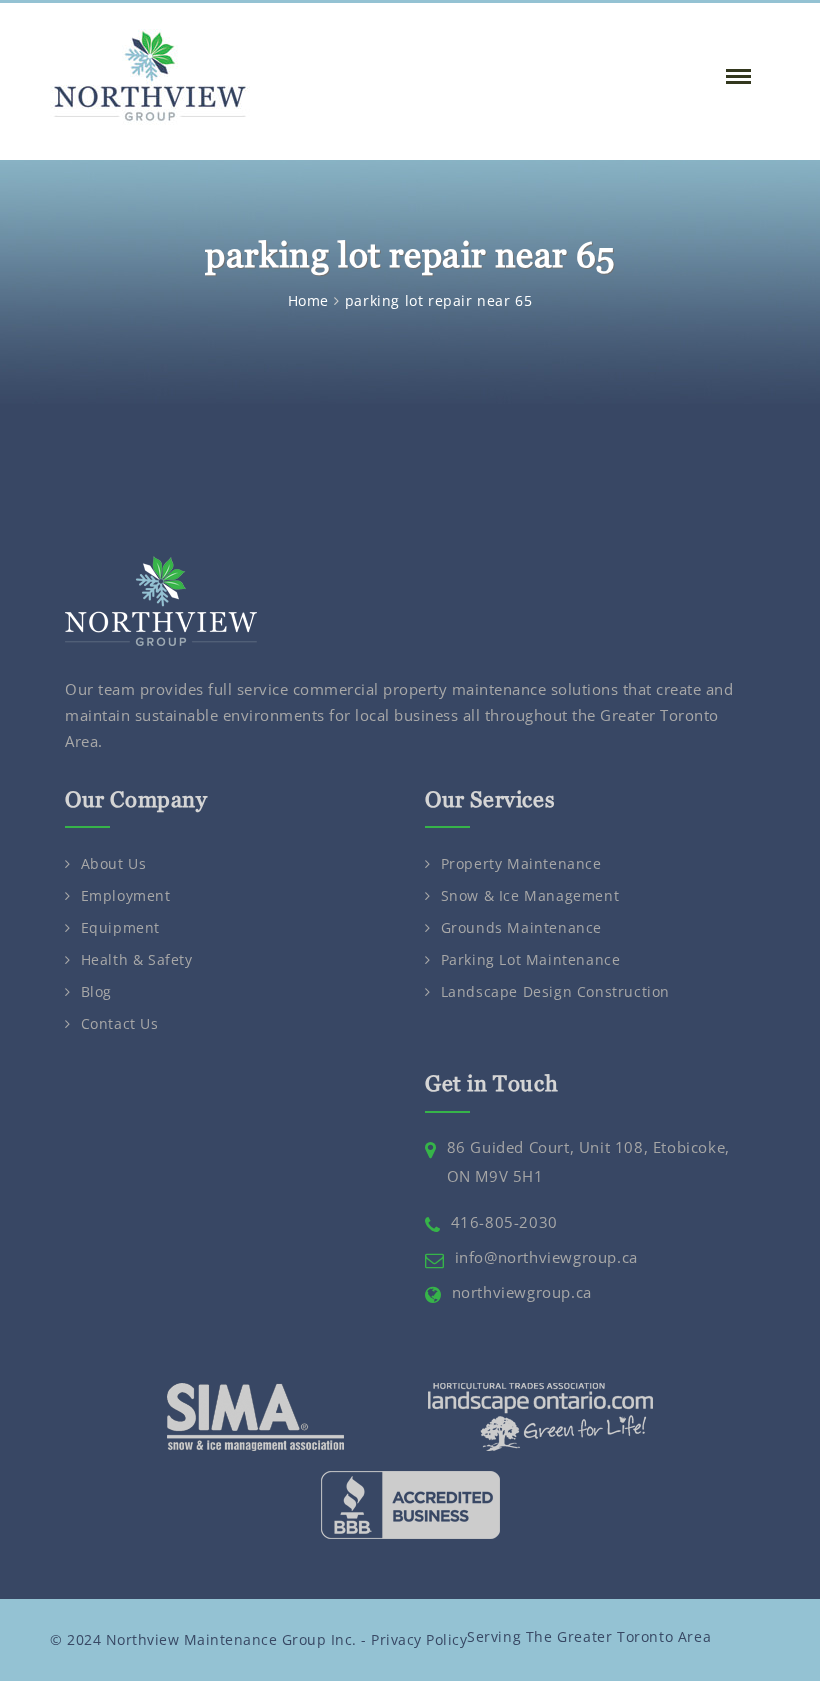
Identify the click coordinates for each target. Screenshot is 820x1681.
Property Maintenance (521, 863)
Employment (126, 895)
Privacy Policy (419, 1639)
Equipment (120, 927)
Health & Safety (137, 959)
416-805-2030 (504, 1222)
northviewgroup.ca (522, 1292)
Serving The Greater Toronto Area (589, 1636)
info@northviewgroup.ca (546, 1257)
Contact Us (120, 1023)
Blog (96, 991)
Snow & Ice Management (530, 895)
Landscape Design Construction (555, 991)
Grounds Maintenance (521, 927)
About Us (114, 863)
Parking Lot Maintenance (531, 959)
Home (308, 300)
